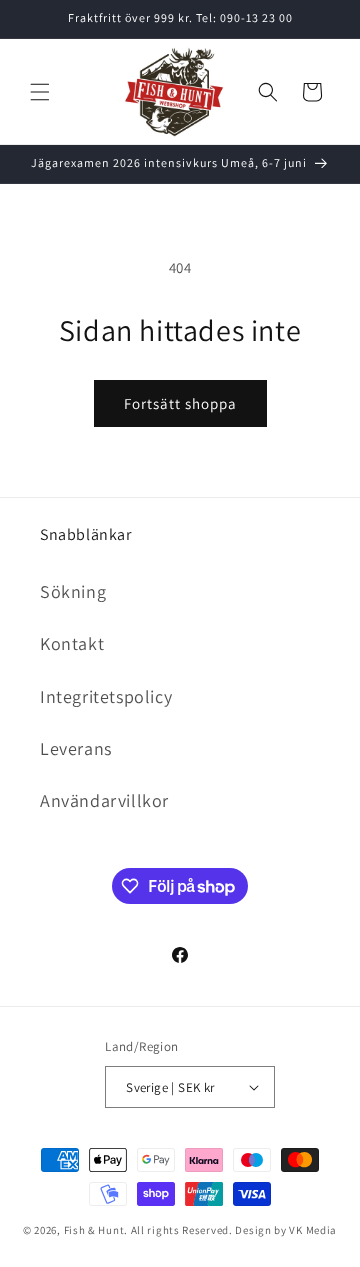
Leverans (76, 748)
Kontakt (72, 643)
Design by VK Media (286, 1230)
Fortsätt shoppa (180, 403)
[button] (40, 92)
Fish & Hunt (94, 1230)
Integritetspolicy (106, 696)
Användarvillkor (104, 800)
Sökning (73, 591)
